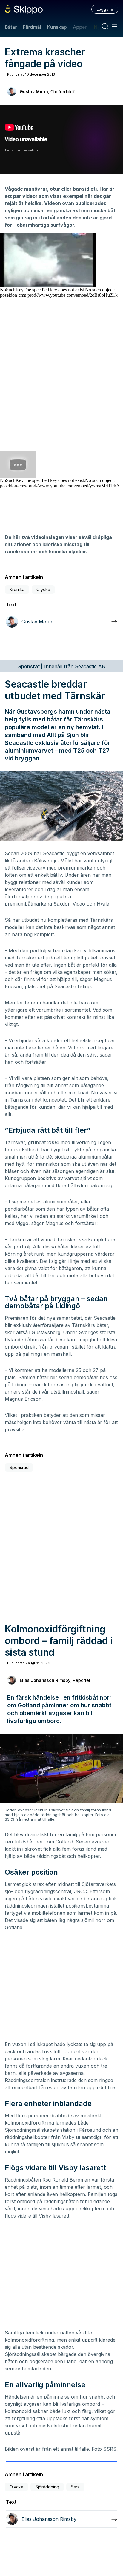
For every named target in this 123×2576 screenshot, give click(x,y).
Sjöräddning (47, 2487)
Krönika (17, 589)
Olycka (43, 589)
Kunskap (57, 27)
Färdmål (32, 27)
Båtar (11, 27)
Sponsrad (19, 1467)
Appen (80, 27)
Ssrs (75, 2487)
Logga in (105, 9)
